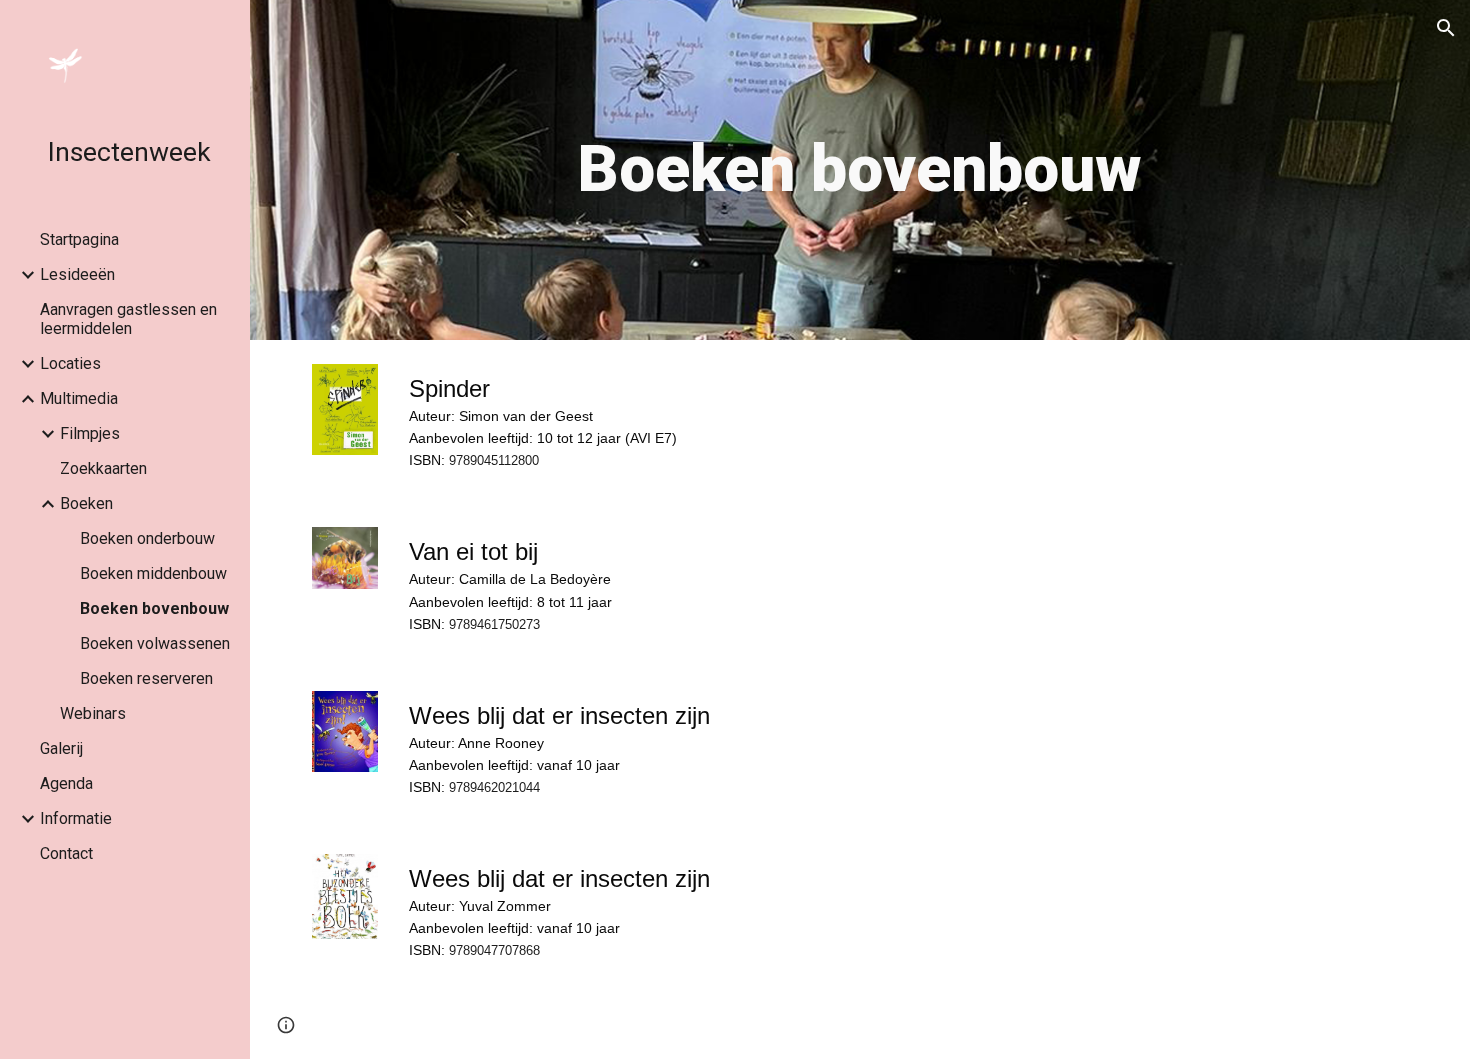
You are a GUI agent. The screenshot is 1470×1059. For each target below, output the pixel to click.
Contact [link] (66, 853)
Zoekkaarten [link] (103, 468)
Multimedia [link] (79, 398)
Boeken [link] (86, 503)
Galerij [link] (61, 748)
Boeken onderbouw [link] (147, 538)
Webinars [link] (93, 713)
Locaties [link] (70, 363)
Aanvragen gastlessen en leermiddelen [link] (128, 319)
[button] (1446, 28)
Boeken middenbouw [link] (153, 573)
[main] (859, 170)
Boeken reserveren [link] (146, 678)
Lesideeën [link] (77, 274)
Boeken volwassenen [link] (155, 643)
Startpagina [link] (79, 239)
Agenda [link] (66, 783)
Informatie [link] (76, 818)
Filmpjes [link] (90, 433)
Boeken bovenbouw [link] (154, 608)
